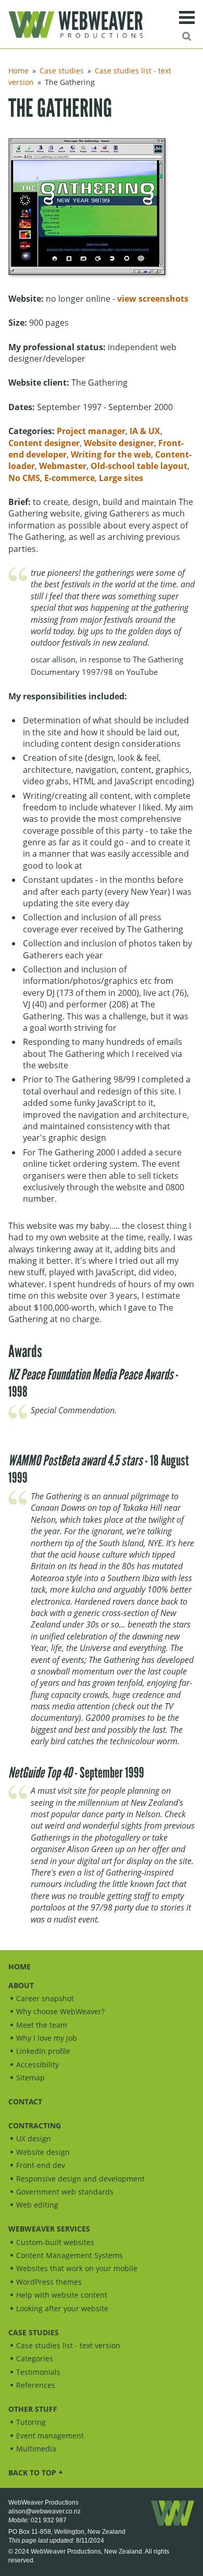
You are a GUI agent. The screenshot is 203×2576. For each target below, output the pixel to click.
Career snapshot (45, 1998)
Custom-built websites (55, 2242)
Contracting (35, 2125)
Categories (35, 2358)
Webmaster (63, 466)
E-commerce (69, 478)
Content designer (44, 443)
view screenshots (153, 299)
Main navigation (187, 17)
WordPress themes (49, 2282)
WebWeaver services (49, 2229)
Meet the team (42, 2025)
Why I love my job (47, 2038)
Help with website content (62, 2295)
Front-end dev (41, 2165)
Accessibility (37, 2065)
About (21, 1985)
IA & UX (145, 431)
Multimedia (36, 2449)
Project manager (91, 431)
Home (18, 71)
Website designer (119, 443)
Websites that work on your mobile (77, 2268)
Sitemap (30, 2078)
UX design (34, 2139)
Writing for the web (111, 454)
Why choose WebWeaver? (60, 2011)
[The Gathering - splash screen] (90, 212)
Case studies (62, 71)
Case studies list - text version (68, 2345)
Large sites (121, 478)
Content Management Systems (69, 2255)
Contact (25, 2102)
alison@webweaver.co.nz (45, 2511)
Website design (43, 2152)
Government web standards (65, 2192)
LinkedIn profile (43, 2051)
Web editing (37, 2205)
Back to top (32, 2473)
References (36, 2385)
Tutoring (31, 2422)
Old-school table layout (139, 466)
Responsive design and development (80, 2179)
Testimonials (38, 2372)
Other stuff (33, 2409)
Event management (50, 2436)
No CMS (24, 478)
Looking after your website (62, 2308)
